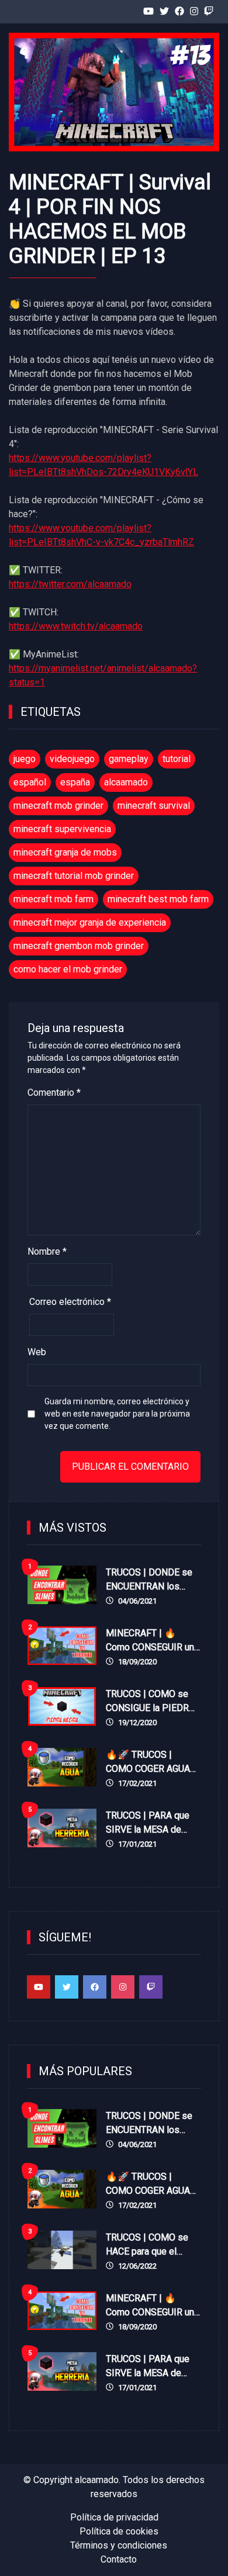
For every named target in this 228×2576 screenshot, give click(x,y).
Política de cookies (119, 2531)
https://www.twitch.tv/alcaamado (76, 626)
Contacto (119, 2559)
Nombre (47, 1251)
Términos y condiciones (119, 2545)
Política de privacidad (114, 2517)
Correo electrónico (70, 1302)
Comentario (54, 1093)
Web (37, 1352)
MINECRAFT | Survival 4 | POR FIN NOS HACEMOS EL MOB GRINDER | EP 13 (110, 219)
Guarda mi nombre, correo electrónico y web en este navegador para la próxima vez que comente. (117, 1414)
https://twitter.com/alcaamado (70, 584)
